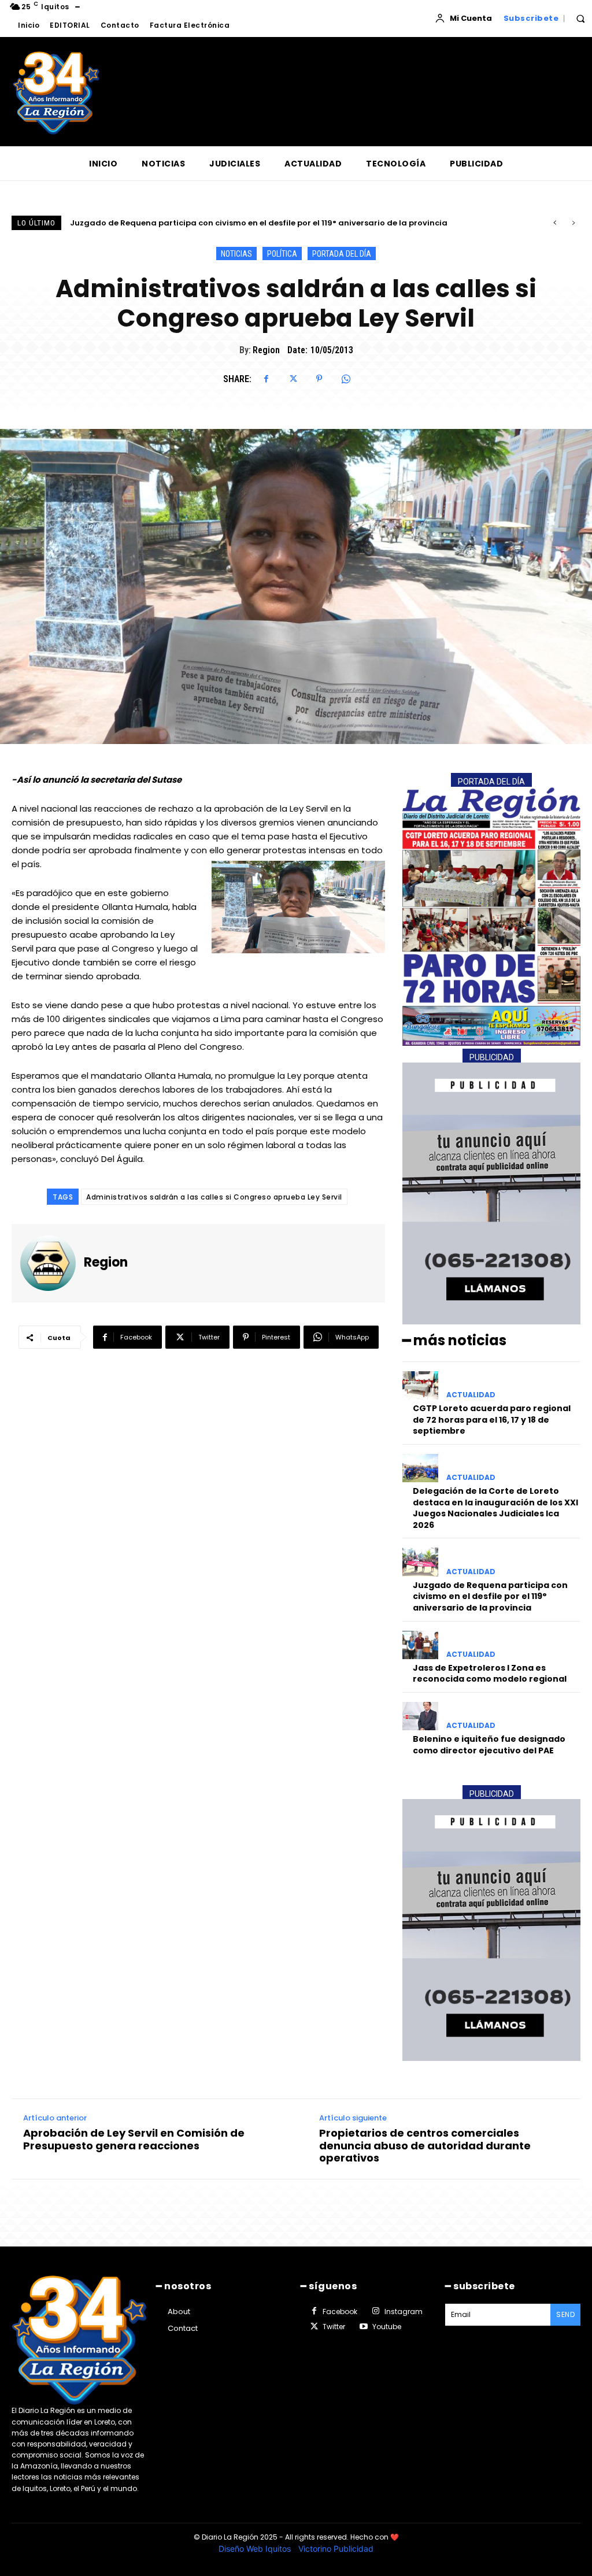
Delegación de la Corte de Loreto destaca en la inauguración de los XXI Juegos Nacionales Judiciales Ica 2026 (495, 1508)
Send (565, 2314)
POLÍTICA (282, 254)
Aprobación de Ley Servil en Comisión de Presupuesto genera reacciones (134, 2139)
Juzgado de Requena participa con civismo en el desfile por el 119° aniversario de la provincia (490, 1596)
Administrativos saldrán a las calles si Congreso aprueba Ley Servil (214, 1197)
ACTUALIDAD (471, 1395)
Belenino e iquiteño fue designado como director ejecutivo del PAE (489, 1745)
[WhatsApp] (346, 379)
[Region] (52, 1263)
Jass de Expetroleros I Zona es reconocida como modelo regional (201, 223)
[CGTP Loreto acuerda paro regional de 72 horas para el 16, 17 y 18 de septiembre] (420, 1385)
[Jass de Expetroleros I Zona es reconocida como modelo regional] (420, 1645)
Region (266, 350)
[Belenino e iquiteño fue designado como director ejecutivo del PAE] (420, 1716)
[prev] (555, 223)
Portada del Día (342, 254)
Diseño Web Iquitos (256, 2549)
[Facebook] (266, 379)
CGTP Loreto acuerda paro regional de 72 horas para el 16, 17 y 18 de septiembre (492, 1420)
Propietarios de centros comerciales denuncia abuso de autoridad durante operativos (425, 2146)
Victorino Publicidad (336, 2549)
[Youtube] (363, 2327)
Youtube (387, 2327)
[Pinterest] (319, 379)
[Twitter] (293, 379)
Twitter (334, 2327)
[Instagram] (375, 2311)
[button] (580, 18)
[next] (573, 223)
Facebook (340, 2312)
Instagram (404, 2312)
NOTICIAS (236, 254)
